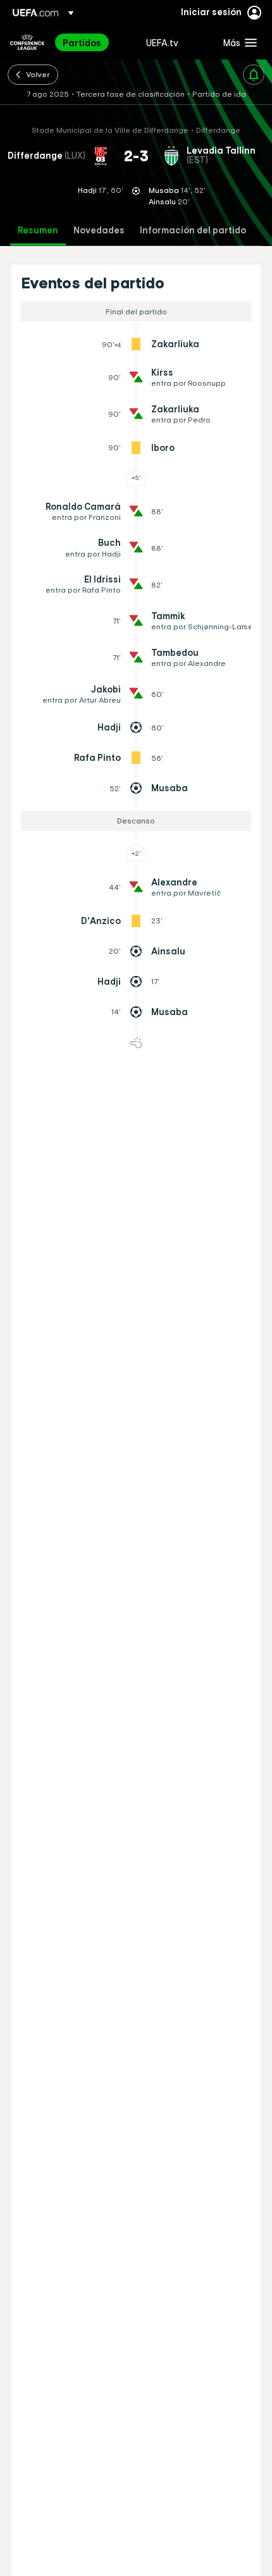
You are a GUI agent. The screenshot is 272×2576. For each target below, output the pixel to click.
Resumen (38, 231)
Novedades (99, 231)
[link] (82, 42)
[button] (237, 42)
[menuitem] (94, 42)
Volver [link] (38, 74)
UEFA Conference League (27, 42)
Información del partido (193, 231)
